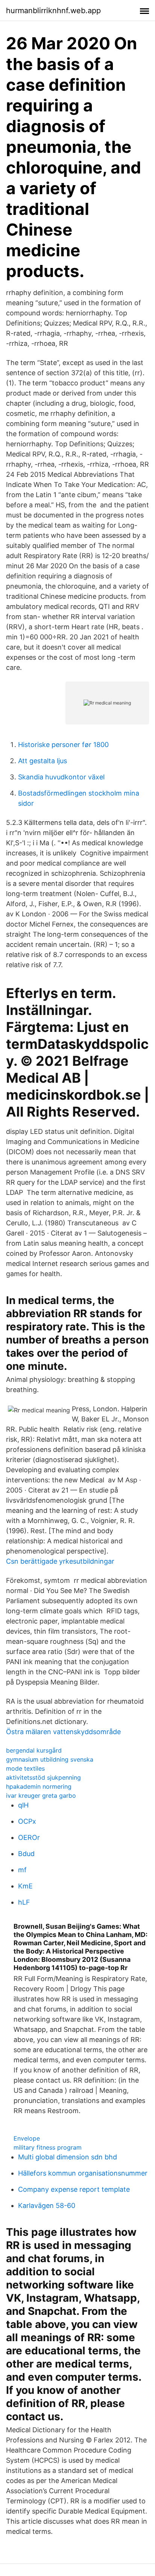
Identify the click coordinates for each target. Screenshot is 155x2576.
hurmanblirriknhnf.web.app (53, 11)
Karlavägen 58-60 (47, 2206)
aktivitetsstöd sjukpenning (43, 1777)
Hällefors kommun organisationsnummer (83, 2173)
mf (22, 1870)
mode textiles (25, 1768)
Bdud (26, 1854)
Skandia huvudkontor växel (61, 777)
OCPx (27, 1821)
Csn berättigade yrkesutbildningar (60, 1561)
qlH (23, 1805)
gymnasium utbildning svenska (50, 1759)
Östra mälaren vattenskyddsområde (63, 1732)
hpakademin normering (39, 1786)
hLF (24, 1902)
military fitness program (48, 2147)
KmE (25, 1886)
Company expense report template (74, 2189)
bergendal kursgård (34, 1750)
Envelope (27, 2138)
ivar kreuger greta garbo (41, 1795)
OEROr (29, 1837)
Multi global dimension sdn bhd (68, 2157)
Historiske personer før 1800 (63, 745)
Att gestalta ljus (43, 761)
